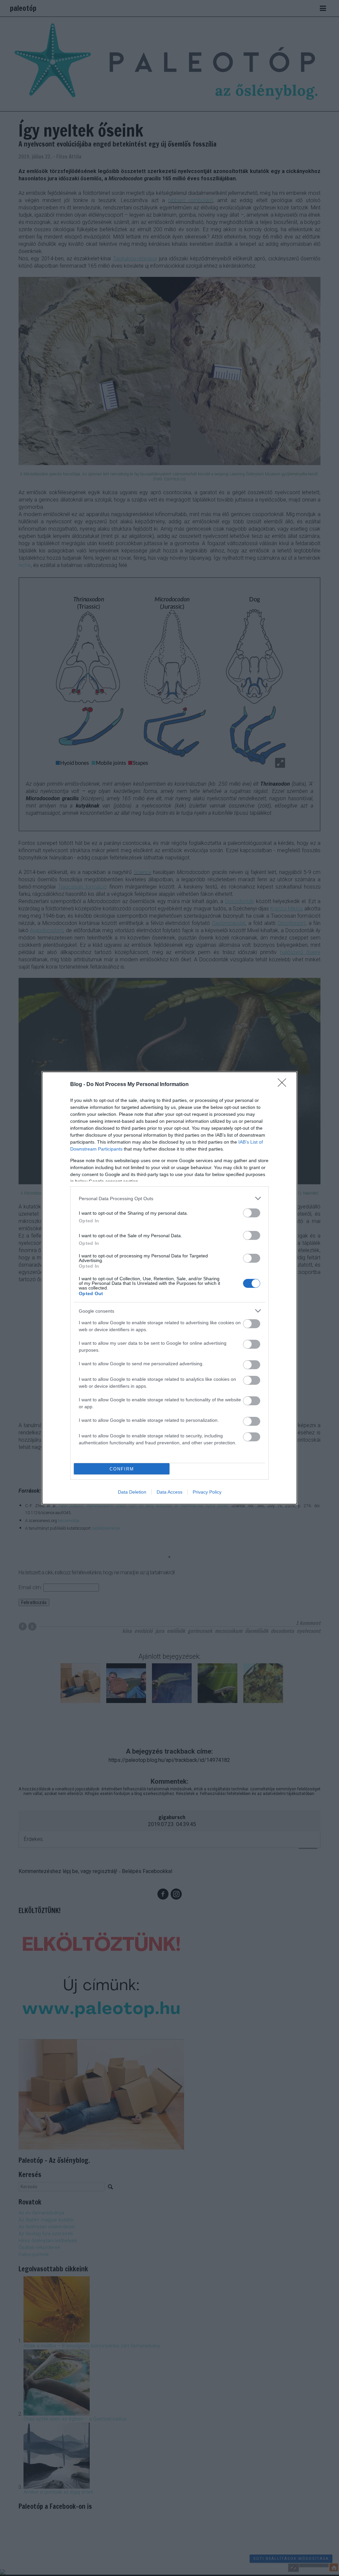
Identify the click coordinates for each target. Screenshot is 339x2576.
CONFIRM (122, 1469)
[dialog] (169, 1288)
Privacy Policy (207, 1492)
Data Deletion (132, 1492)
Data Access (169, 1492)
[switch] (252, 1213)
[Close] (284, 1085)
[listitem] (169, 1198)
